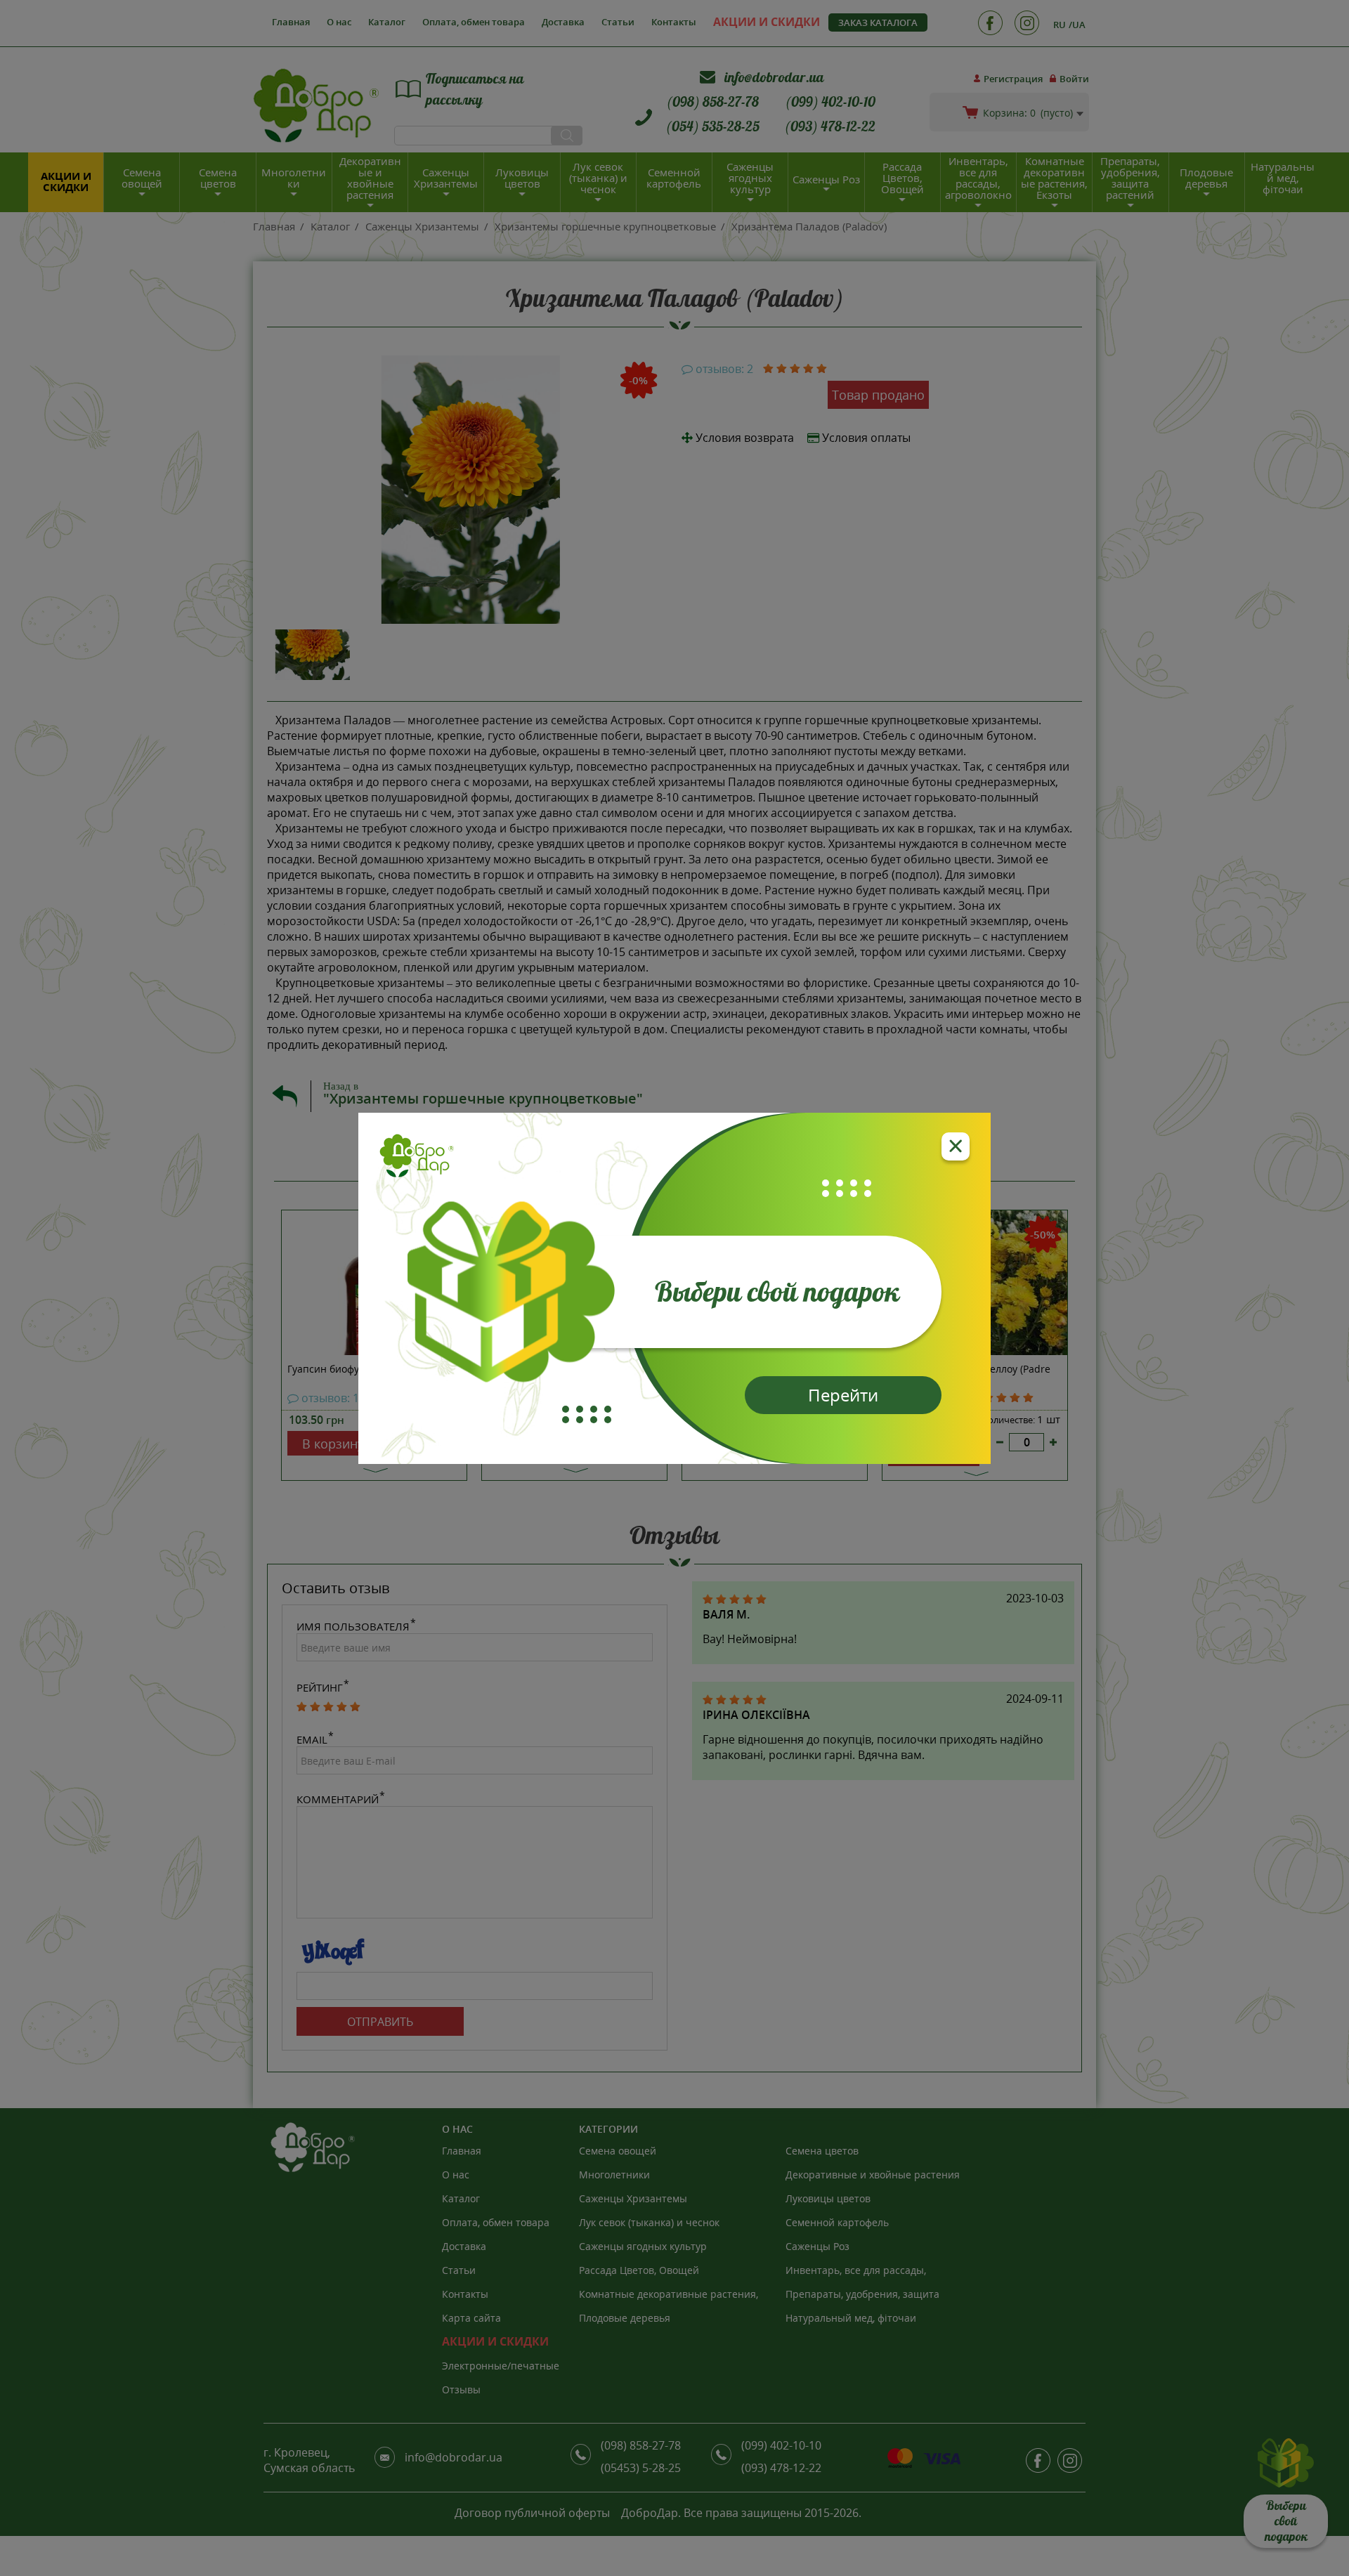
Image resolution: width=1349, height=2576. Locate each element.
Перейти (843, 1395)
